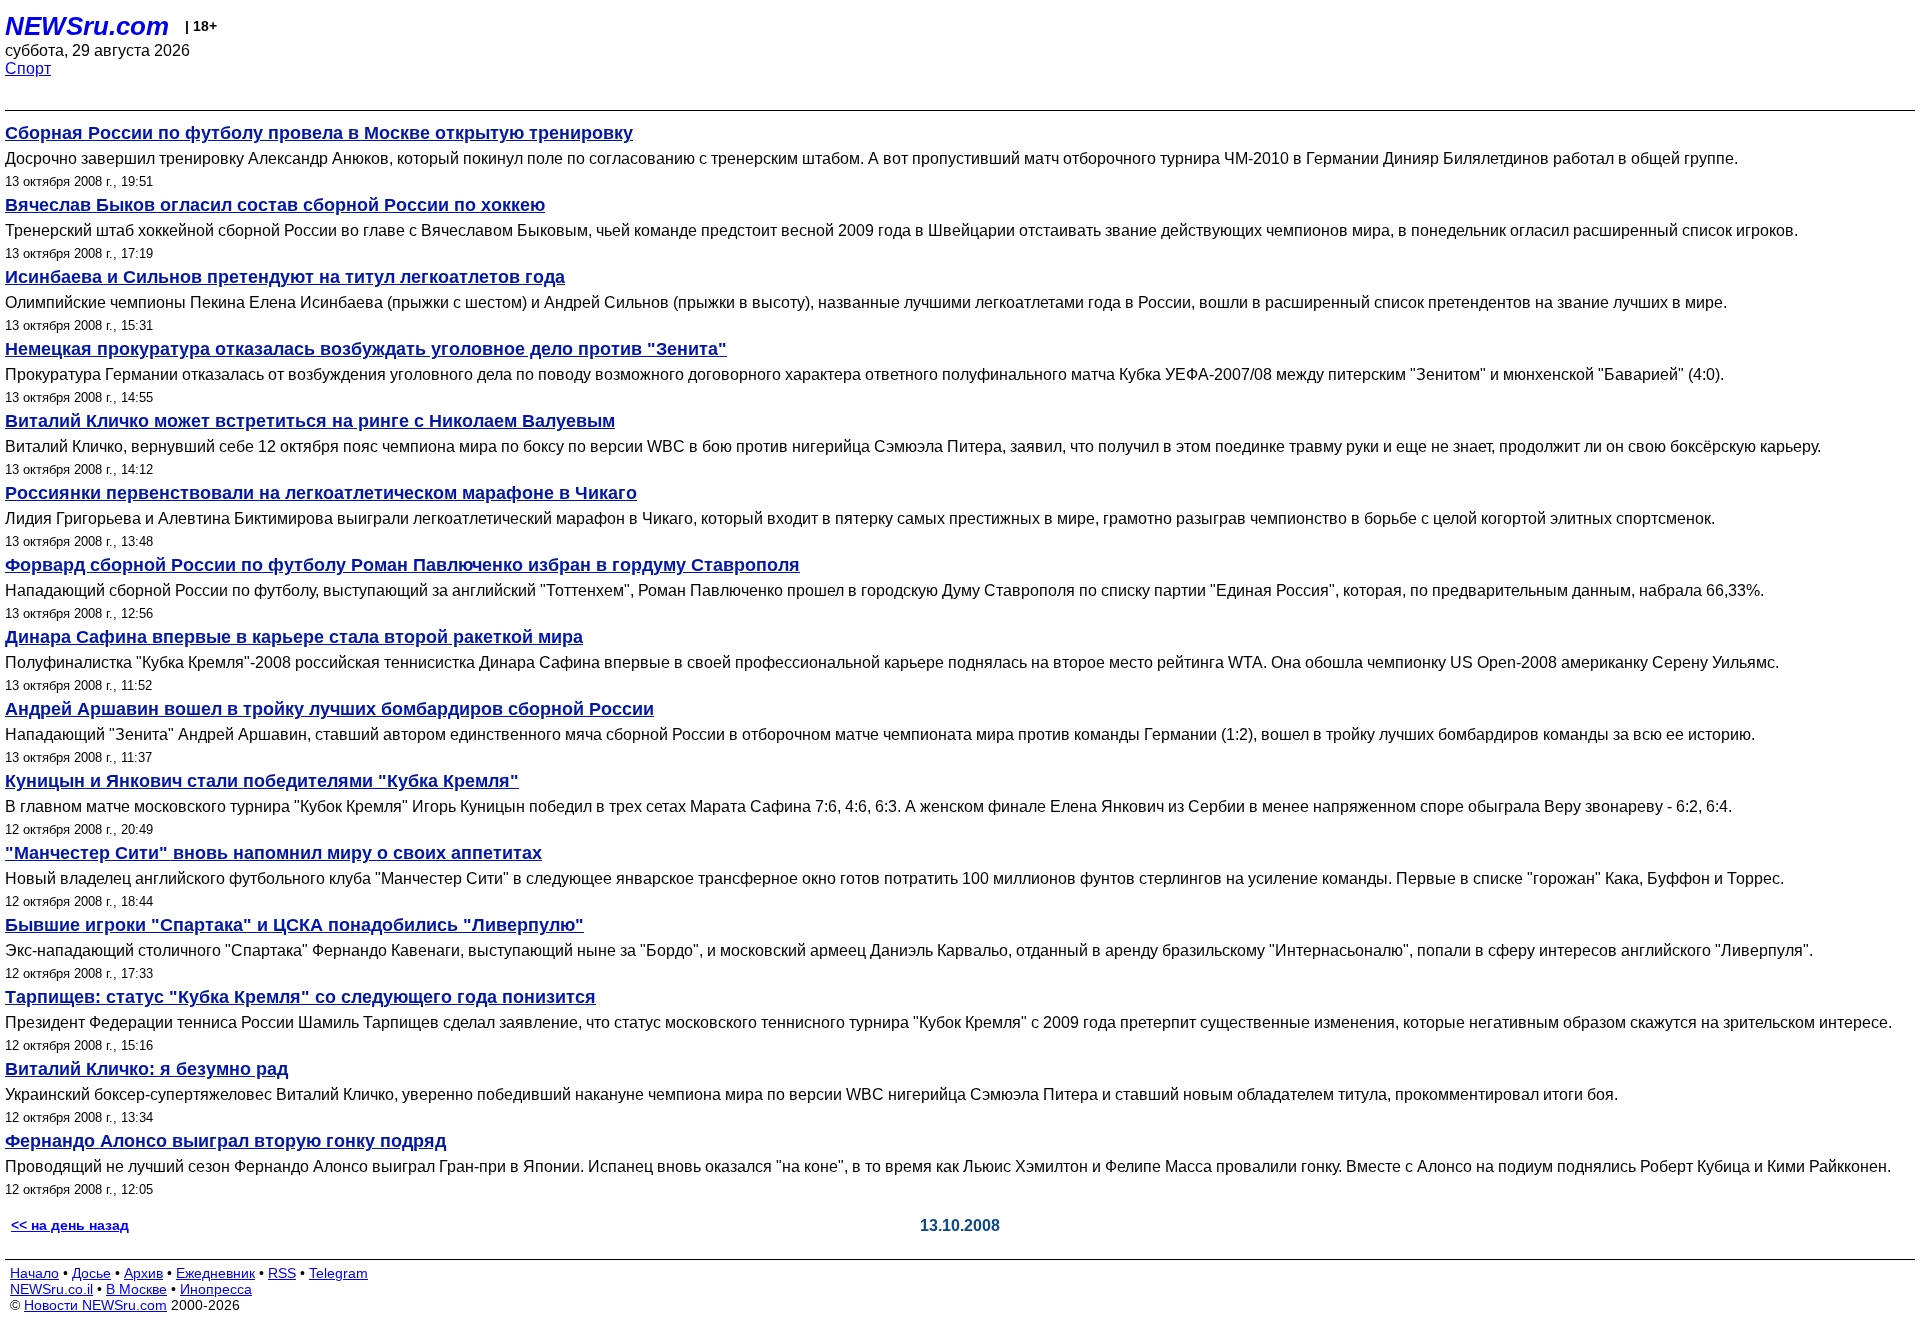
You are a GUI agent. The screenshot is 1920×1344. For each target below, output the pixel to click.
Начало (34, 1273)
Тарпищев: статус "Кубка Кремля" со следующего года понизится (300, 997)
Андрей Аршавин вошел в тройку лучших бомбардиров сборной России (329, 709)
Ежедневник (215, 1273)
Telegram (338, 1273)
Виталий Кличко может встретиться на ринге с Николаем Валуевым (310, 421)
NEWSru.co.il (51, 1289)
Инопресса (216, 1289)
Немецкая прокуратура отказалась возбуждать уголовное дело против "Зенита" (366, 349)
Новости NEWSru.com (95, 1305)
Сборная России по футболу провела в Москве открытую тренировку (319, 133)
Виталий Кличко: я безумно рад (146, 1069)
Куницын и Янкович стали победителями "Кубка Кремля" (262, 781)
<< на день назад (70, 1225)
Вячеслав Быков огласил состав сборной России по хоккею (275, 205)
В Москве (136, 1289)
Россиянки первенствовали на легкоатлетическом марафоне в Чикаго (321, 493)
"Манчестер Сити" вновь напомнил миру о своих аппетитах (273, 853)
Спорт (28, 68)
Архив (143, 1273)
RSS (282, 1273)
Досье (91, 1273)
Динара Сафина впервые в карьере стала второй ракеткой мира (294, 637)
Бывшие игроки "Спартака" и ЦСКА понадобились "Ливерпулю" (294, 925)
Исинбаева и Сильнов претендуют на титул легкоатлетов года (285, 277)
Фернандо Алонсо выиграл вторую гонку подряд (225, 1141)
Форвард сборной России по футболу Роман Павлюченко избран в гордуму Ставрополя (402, 565)
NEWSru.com (87, 26)
